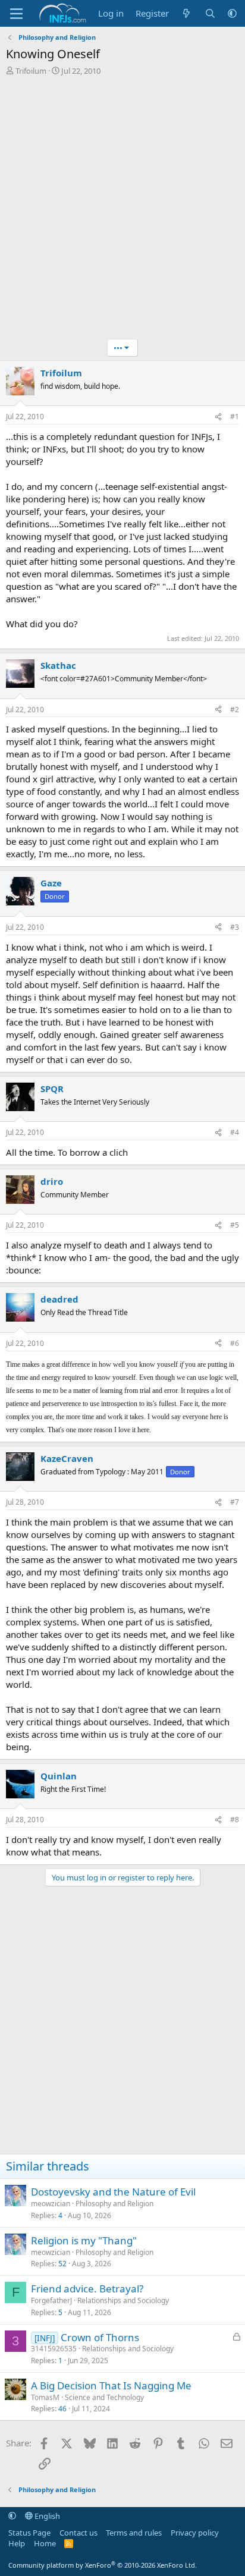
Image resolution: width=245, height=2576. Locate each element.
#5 (235, 1225)
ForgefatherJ (51, 2300)
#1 (235, 416)
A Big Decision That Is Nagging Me (111, 2385)
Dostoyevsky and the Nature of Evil (113, 2192)
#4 (235, 1132)
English (46, 2516)
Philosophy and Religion (114, 2204)
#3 (235, 927)
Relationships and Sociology (123, 2300)
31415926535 (54, 2349)
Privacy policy (195, 2533)
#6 (235, 1343)
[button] (232, 13)
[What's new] (186, 13)
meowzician (51, 2204)
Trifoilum (31, 71)
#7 (235, 1502)
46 (62, 2409)
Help (17, 2543)
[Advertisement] (122, 210)
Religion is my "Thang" (84, 2240)
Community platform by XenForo (103, 2565)
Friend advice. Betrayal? (87, 2289)
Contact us (78, 2533)
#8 (235, 1819)
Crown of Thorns (100, 2337)
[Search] (210, 13)
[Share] (218, 417)
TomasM (45, 2397)
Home (45, 2543)
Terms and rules (134, 2533)
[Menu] (16, 14)
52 (62, 2264)
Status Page (29, 2533)
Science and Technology (104, 2397)
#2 (235, 710)
